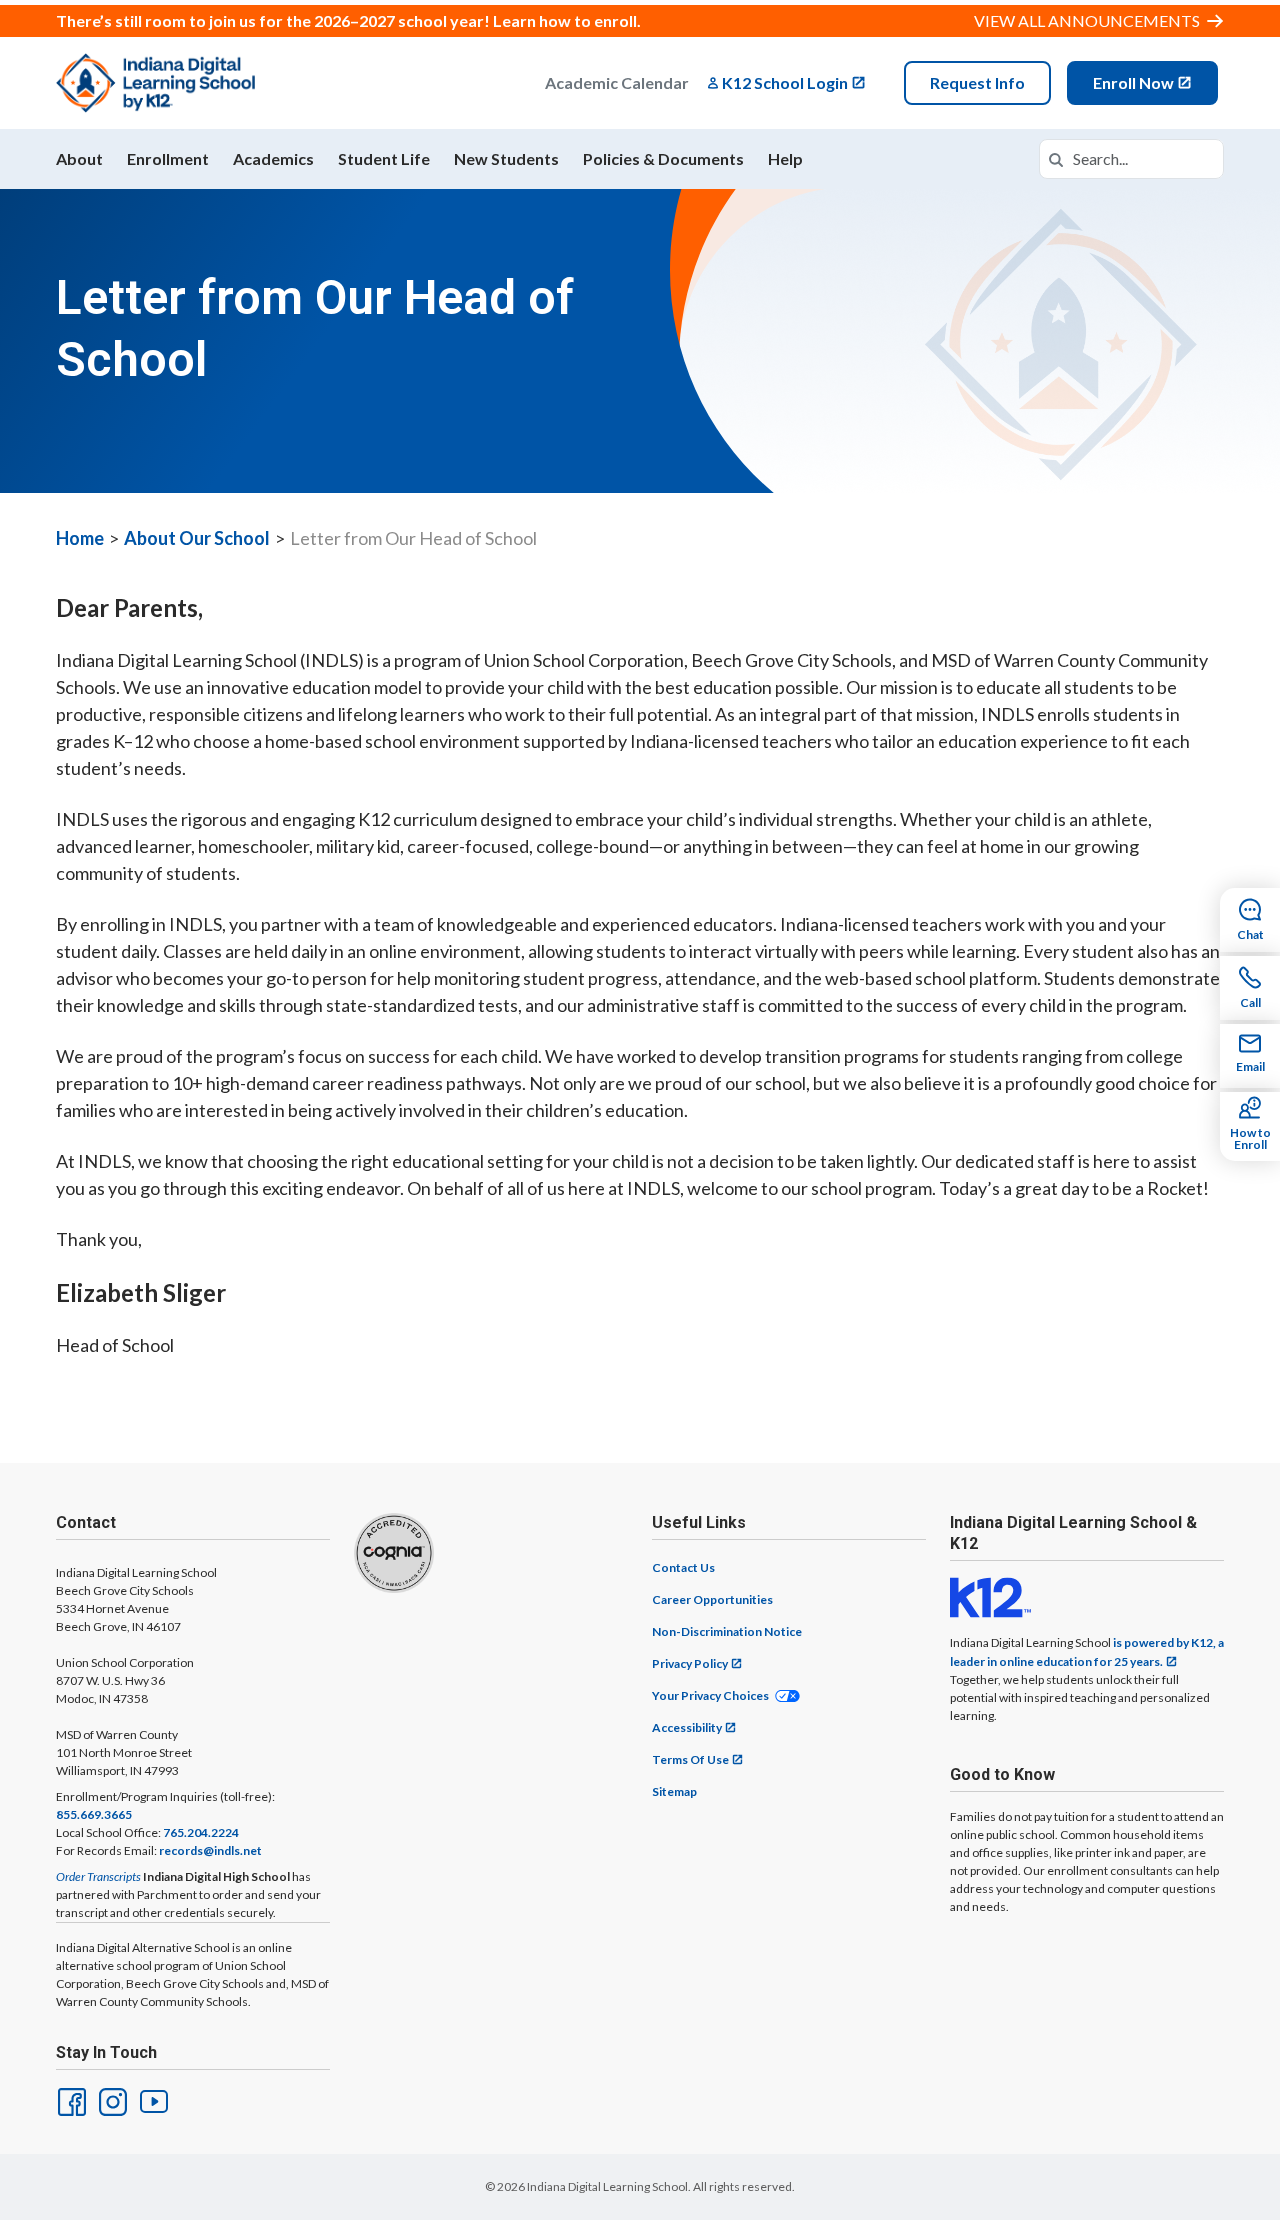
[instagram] (111, 2100)
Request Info (977, 82)
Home (80, 538)
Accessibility (687, 1727)
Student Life (384, 158)
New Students (506, 158)
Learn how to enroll (565, 20)
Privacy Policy (690, 1663)
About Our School (197, 538)
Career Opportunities (712, 1599)
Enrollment (168, 158)
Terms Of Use (690, 1759)
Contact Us (683, 1567)
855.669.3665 (94, 1814)
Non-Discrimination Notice (727, 1631)
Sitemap (674, 1791)
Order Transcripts (98, 1876)
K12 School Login (785, 82)
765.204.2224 (201, 1832)
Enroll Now (1133, 82)
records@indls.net (210, 1850)
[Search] (1056, 159)
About (79, 158)
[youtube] (152, 2100)
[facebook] (70, 2100)
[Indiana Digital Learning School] (155, 83)
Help (785, 158)
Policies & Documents (663, 158)
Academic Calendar (617, 82)
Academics (273, 158)
